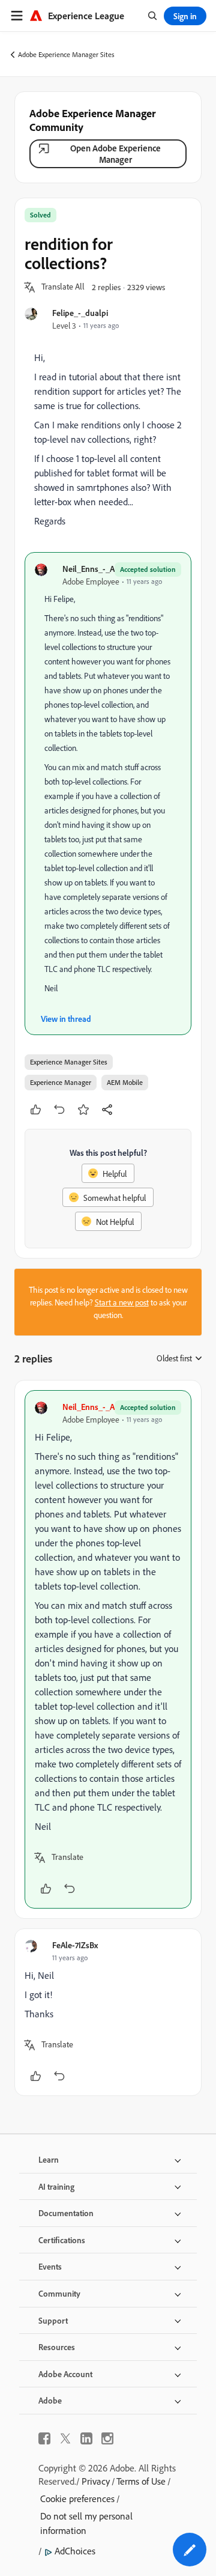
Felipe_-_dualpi (80, 313)
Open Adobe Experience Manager (115, 154)
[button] (63, 287)
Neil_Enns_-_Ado (93, 569)
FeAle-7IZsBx (75, 1945)
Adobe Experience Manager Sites (66, 54)
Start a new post (122, 1302)
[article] (108, 1649)
